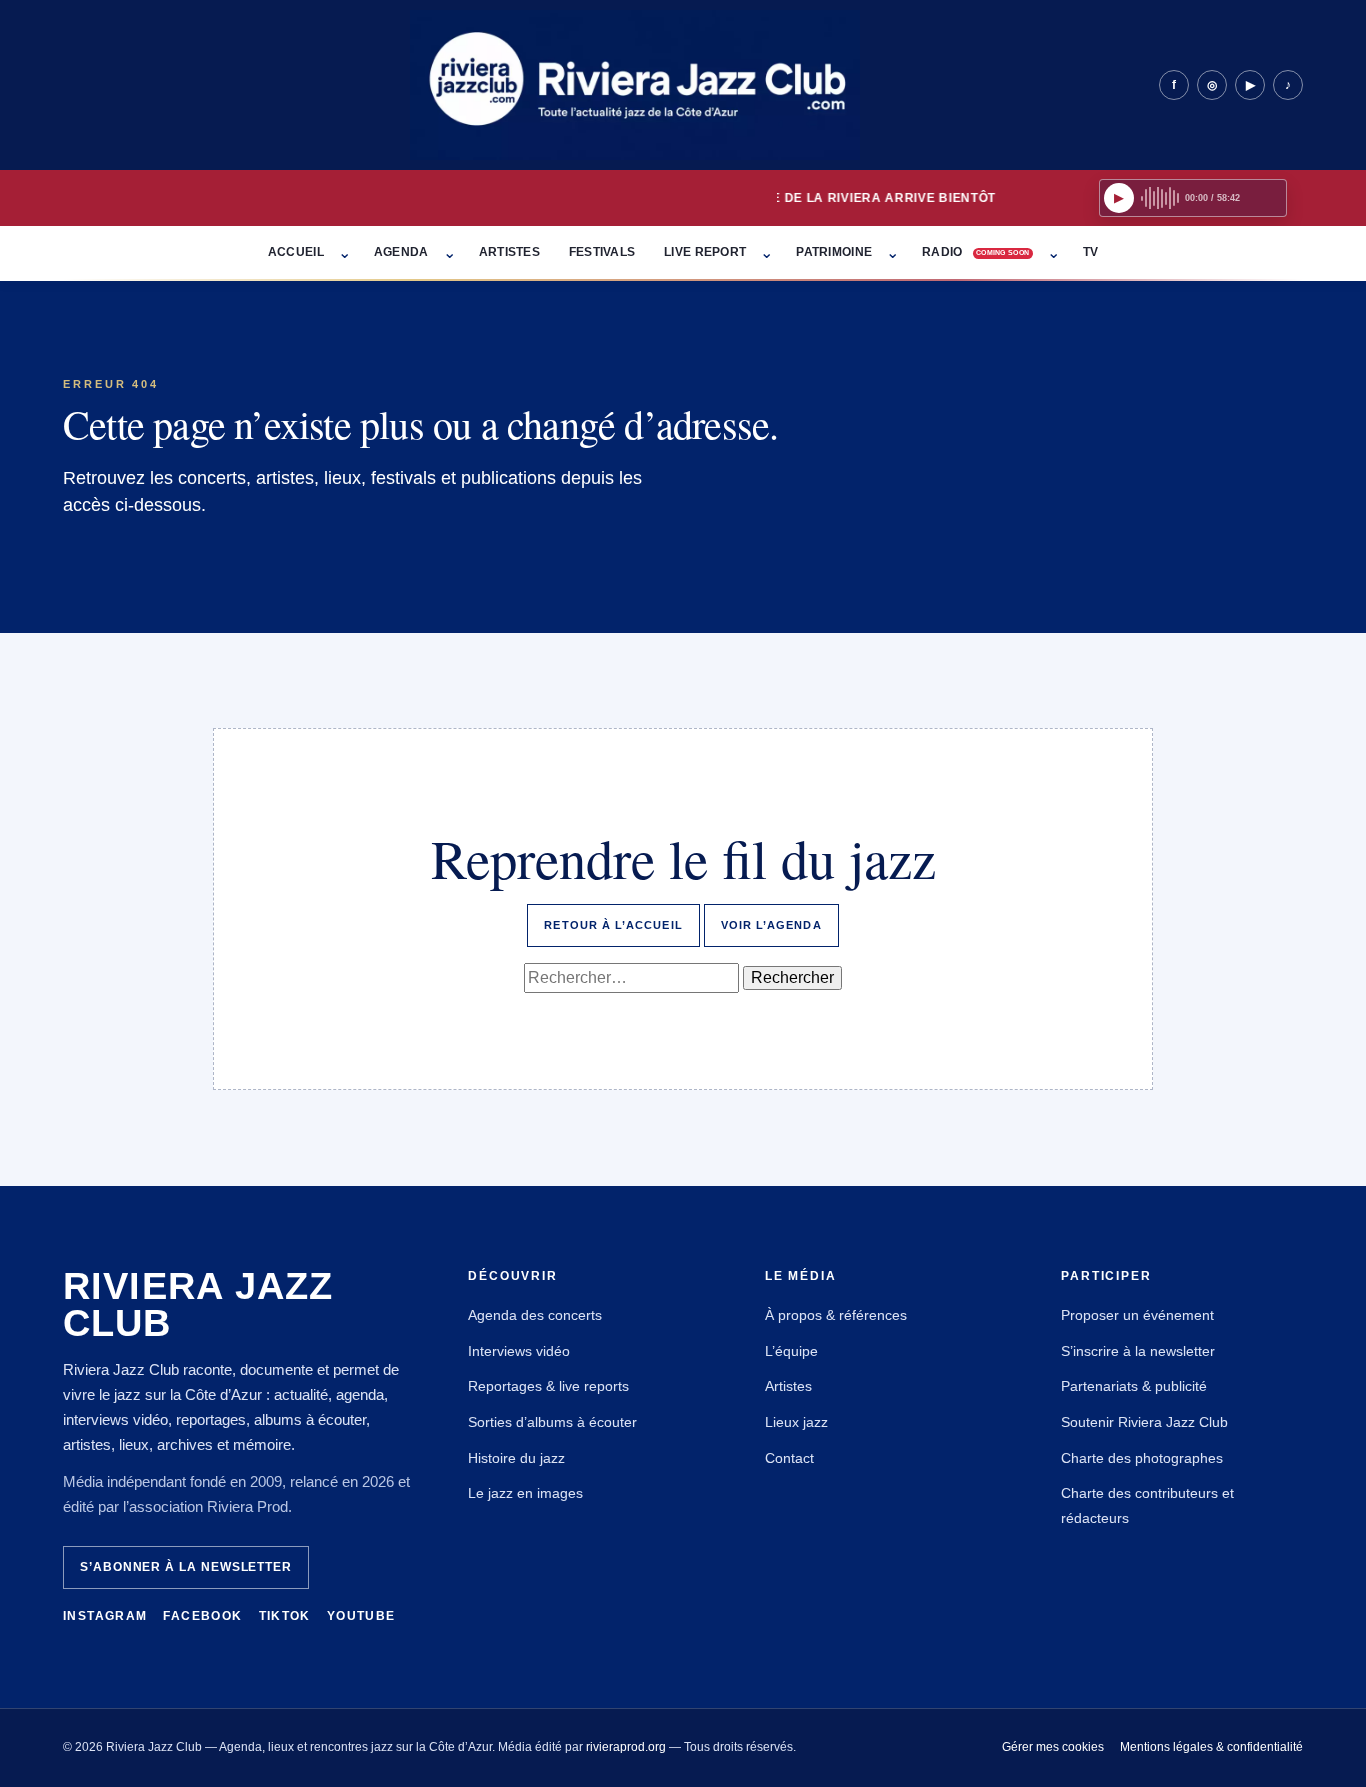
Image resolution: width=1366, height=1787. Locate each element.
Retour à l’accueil (613, 925)
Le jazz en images (525, 1493)
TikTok (285, 1616)
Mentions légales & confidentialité (1211, 1747)
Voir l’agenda (771, 925)
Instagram (105, 1616)
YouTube (361, 1616)
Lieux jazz (796, 1422)
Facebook (202, 1616)
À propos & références (836, 1315)
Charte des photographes (1142, 1458)
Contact (789, 1458)
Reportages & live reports (548, 1386)
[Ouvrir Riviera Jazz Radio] (1193, 198)
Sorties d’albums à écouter (552, 1422)
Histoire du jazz (516, 1458)
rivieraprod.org (626, 1747)
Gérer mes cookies (1053, 1747)
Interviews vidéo (519, 1351)
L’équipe (791, 1351)
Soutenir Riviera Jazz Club (1144, 1422)
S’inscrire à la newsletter (1138, 1351)
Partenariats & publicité (1134, 1386)
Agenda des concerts (535, 1315)
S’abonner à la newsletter (186, 1567)
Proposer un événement (1137, 1315)
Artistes (788, 1386)
